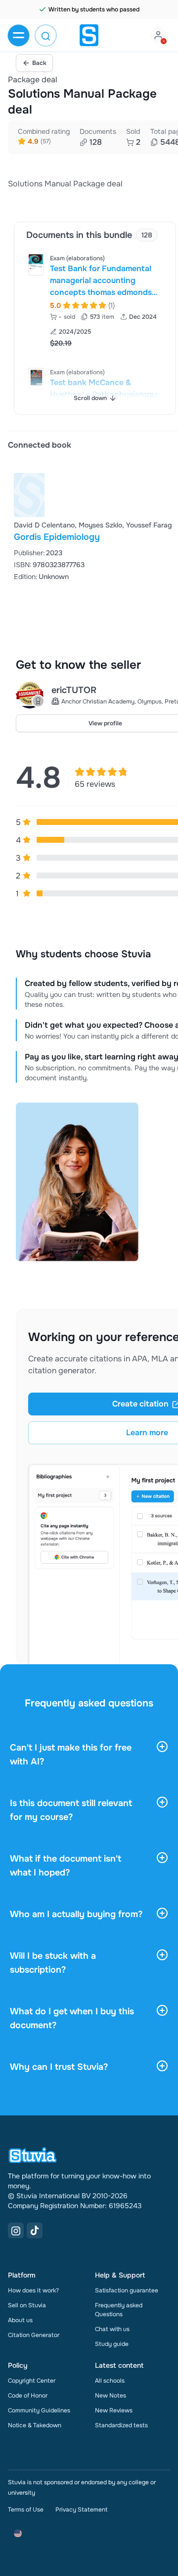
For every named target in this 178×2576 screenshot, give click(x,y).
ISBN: (23, 565)
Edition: (26, 577)
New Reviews (114, 2410)
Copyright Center (32, 2381)
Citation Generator (34, 2335)
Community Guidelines (39, 2410)
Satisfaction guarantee (127, 2290)
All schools (110, 2381)
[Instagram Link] (16, 2230)
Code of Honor (28, 2396)
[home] (89, 35)
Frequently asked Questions (119, 2310)
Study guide (112, 2344)
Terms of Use (26, 2510)
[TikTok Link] (35, 2230)
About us (20, 2320)
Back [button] (39, 63)
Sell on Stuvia (27, 2305)
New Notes (111, 2396)
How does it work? (33, 2290)
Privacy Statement (81, 2510)
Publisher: (29, 553)
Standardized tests (121, 2425)
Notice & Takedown (35, 2425)
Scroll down (90, 398)
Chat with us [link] (112, 2329)
